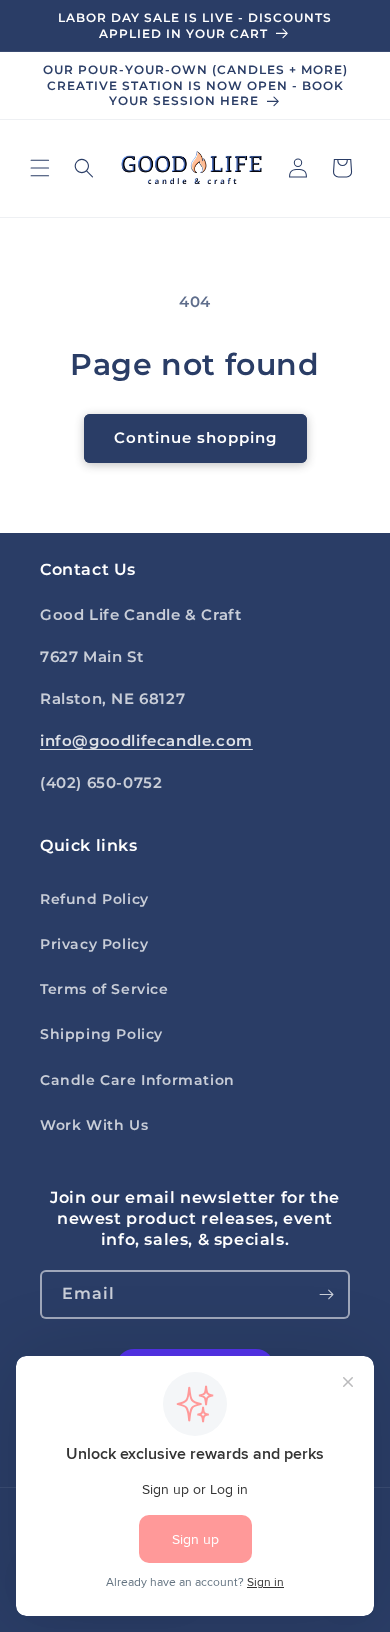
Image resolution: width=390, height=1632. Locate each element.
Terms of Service (104, 989)
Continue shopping (195, 437)
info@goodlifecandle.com (146, 740)
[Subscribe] (326, 1294)
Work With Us (94, 1125)
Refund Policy (94, 899)
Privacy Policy (94, 944)
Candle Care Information (137, 1080)
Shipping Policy (101, 1034)
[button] (40, 168)
